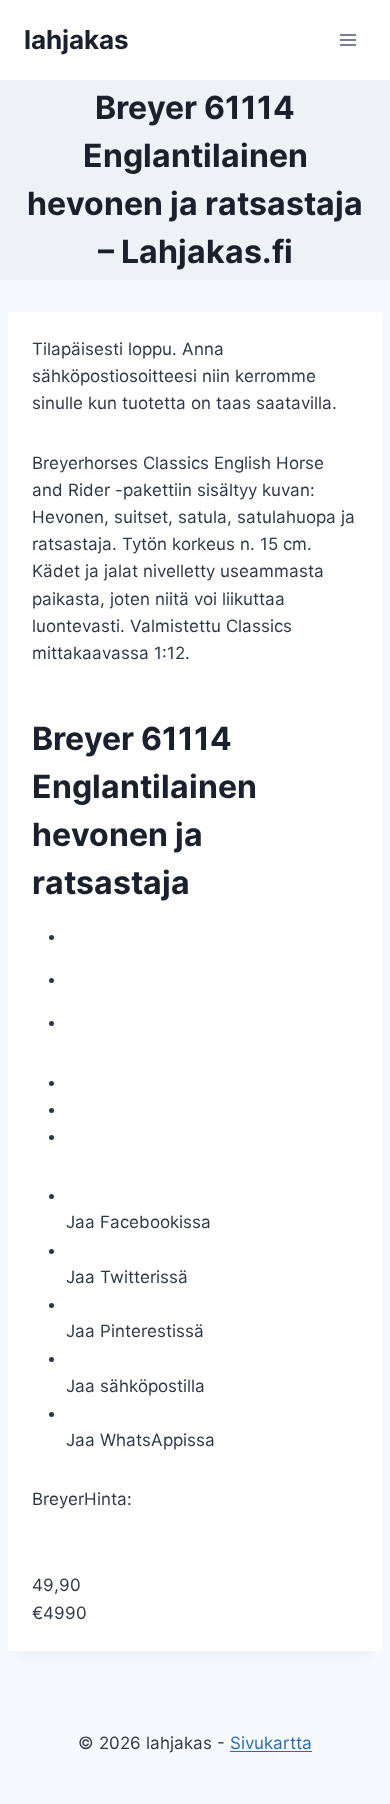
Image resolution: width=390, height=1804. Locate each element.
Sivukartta (271, 1743)
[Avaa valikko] (347, 39)
